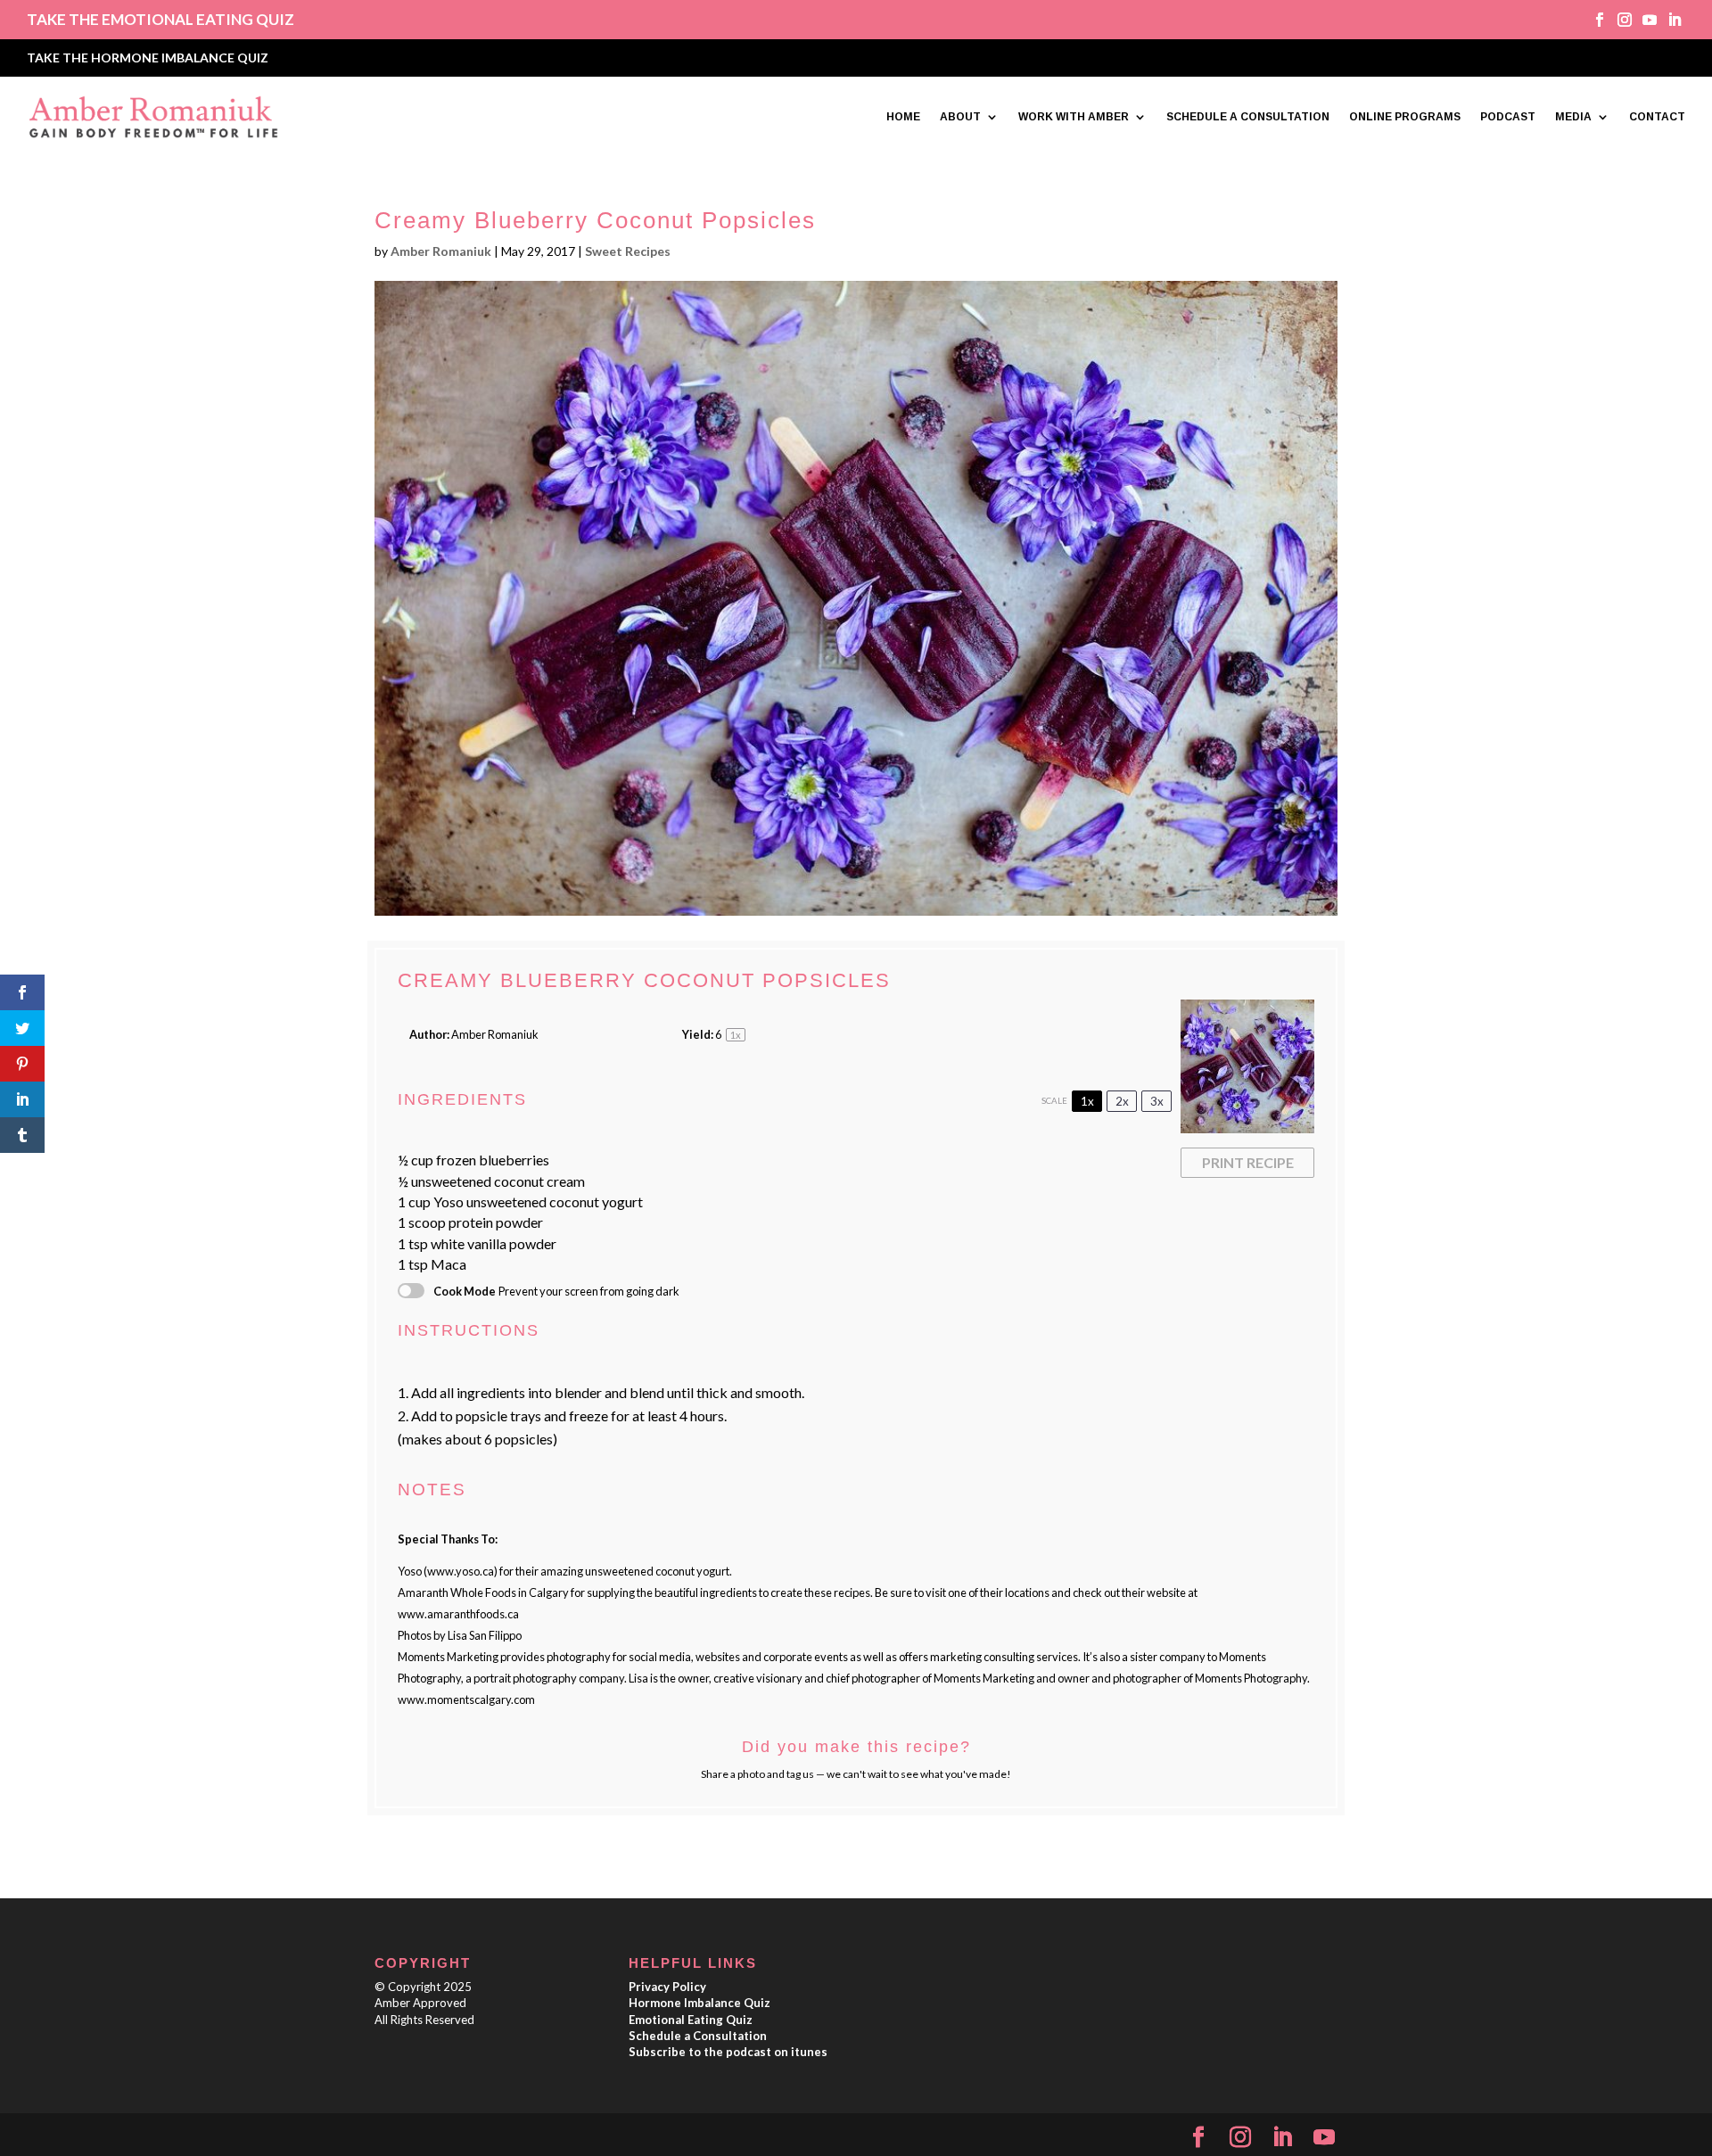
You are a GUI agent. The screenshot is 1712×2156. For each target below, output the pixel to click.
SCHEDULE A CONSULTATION (1248, 117)
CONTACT (1657, 117)
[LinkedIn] (1282, 2138)
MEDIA (1573, 117)
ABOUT (960, 117)
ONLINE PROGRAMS (1405, 117)
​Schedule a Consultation (698, 2036)
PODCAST (1508, 117)
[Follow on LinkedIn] (1668, 20)
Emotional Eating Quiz (691, 2020)
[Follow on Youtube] (1643, 20)
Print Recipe (1248, 1162)
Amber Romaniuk (441, 251)
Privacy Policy (667, 1987)
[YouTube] (1324, 2138)
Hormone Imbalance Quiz (700, 2003)
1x (1087, 1101)
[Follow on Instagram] (1618, 20)
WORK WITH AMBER (1074, 117)
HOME (903, 117)
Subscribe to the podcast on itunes (728, 2052)
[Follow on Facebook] (1593, 20)
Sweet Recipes (628, 251)
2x (1122, 1101)
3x (1157, 1101)
